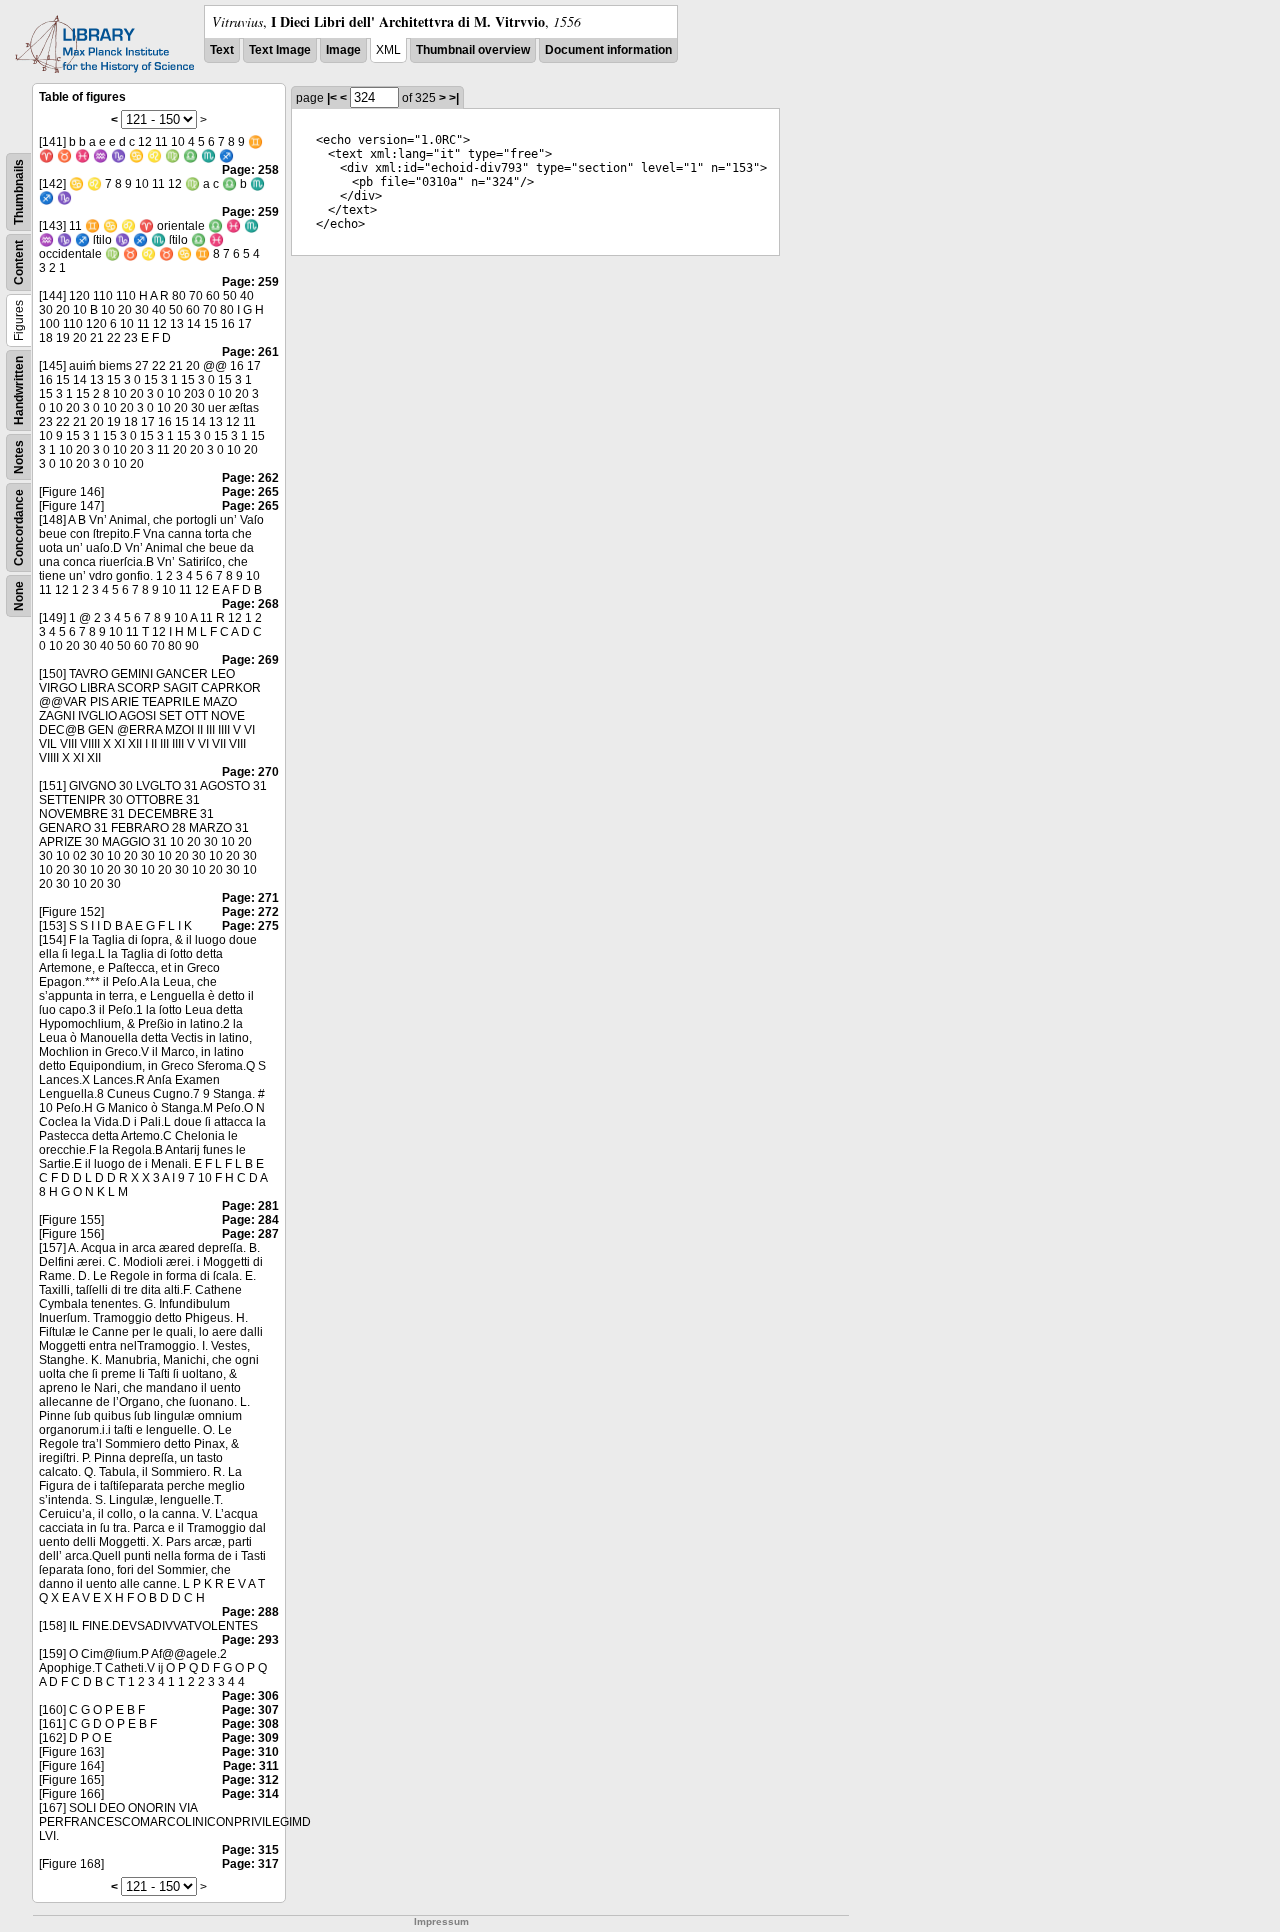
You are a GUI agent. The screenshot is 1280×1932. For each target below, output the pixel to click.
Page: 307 (250, 1710)
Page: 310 (250, 1752)
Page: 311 (251, 1766)
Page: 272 (250, 912)
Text (222, 50)
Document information (608, 50)
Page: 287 (250, 1234)
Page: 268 (250, 604)
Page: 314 (250, 1794)
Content (19, 262)
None (19, 596)
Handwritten (19, 390)
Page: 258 (250, 170)
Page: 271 (250, 898)
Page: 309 (250, 1738)
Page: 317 (250, 1864)
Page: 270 (250, 772)
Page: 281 (250, 1206)
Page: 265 (250, 492)
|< (332, 98)
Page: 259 (250, 212)
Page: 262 (250, 478)
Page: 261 (250, 352)
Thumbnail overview (473, 50)
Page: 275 (250, 926)
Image (343, 50)
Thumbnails (19, 192)
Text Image (280, 50)
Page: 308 (250, 1724)
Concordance (19, 527)
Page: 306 (250, 1696)
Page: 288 (250, 1612)
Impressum (441, 1921)
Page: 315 (250, 1850)
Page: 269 (250, 660)
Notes (19, 457)
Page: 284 (250, 1220)
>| (454, 98)
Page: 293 (250, 1640)
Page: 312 (250, 1780)
